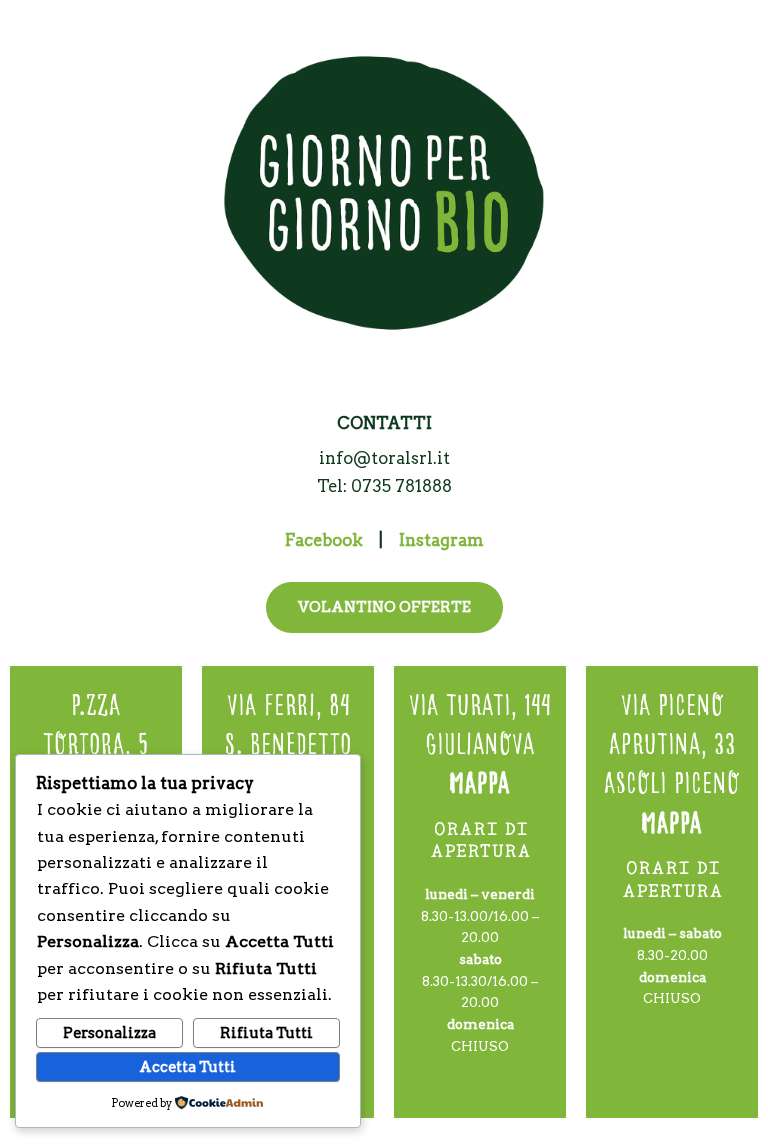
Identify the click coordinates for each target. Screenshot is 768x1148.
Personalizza (109, 1033)
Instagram (441, 540)
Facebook (324, 540)
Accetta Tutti (187, 1067)
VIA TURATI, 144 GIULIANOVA (480, 740)
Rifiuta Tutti (266, 1033)
